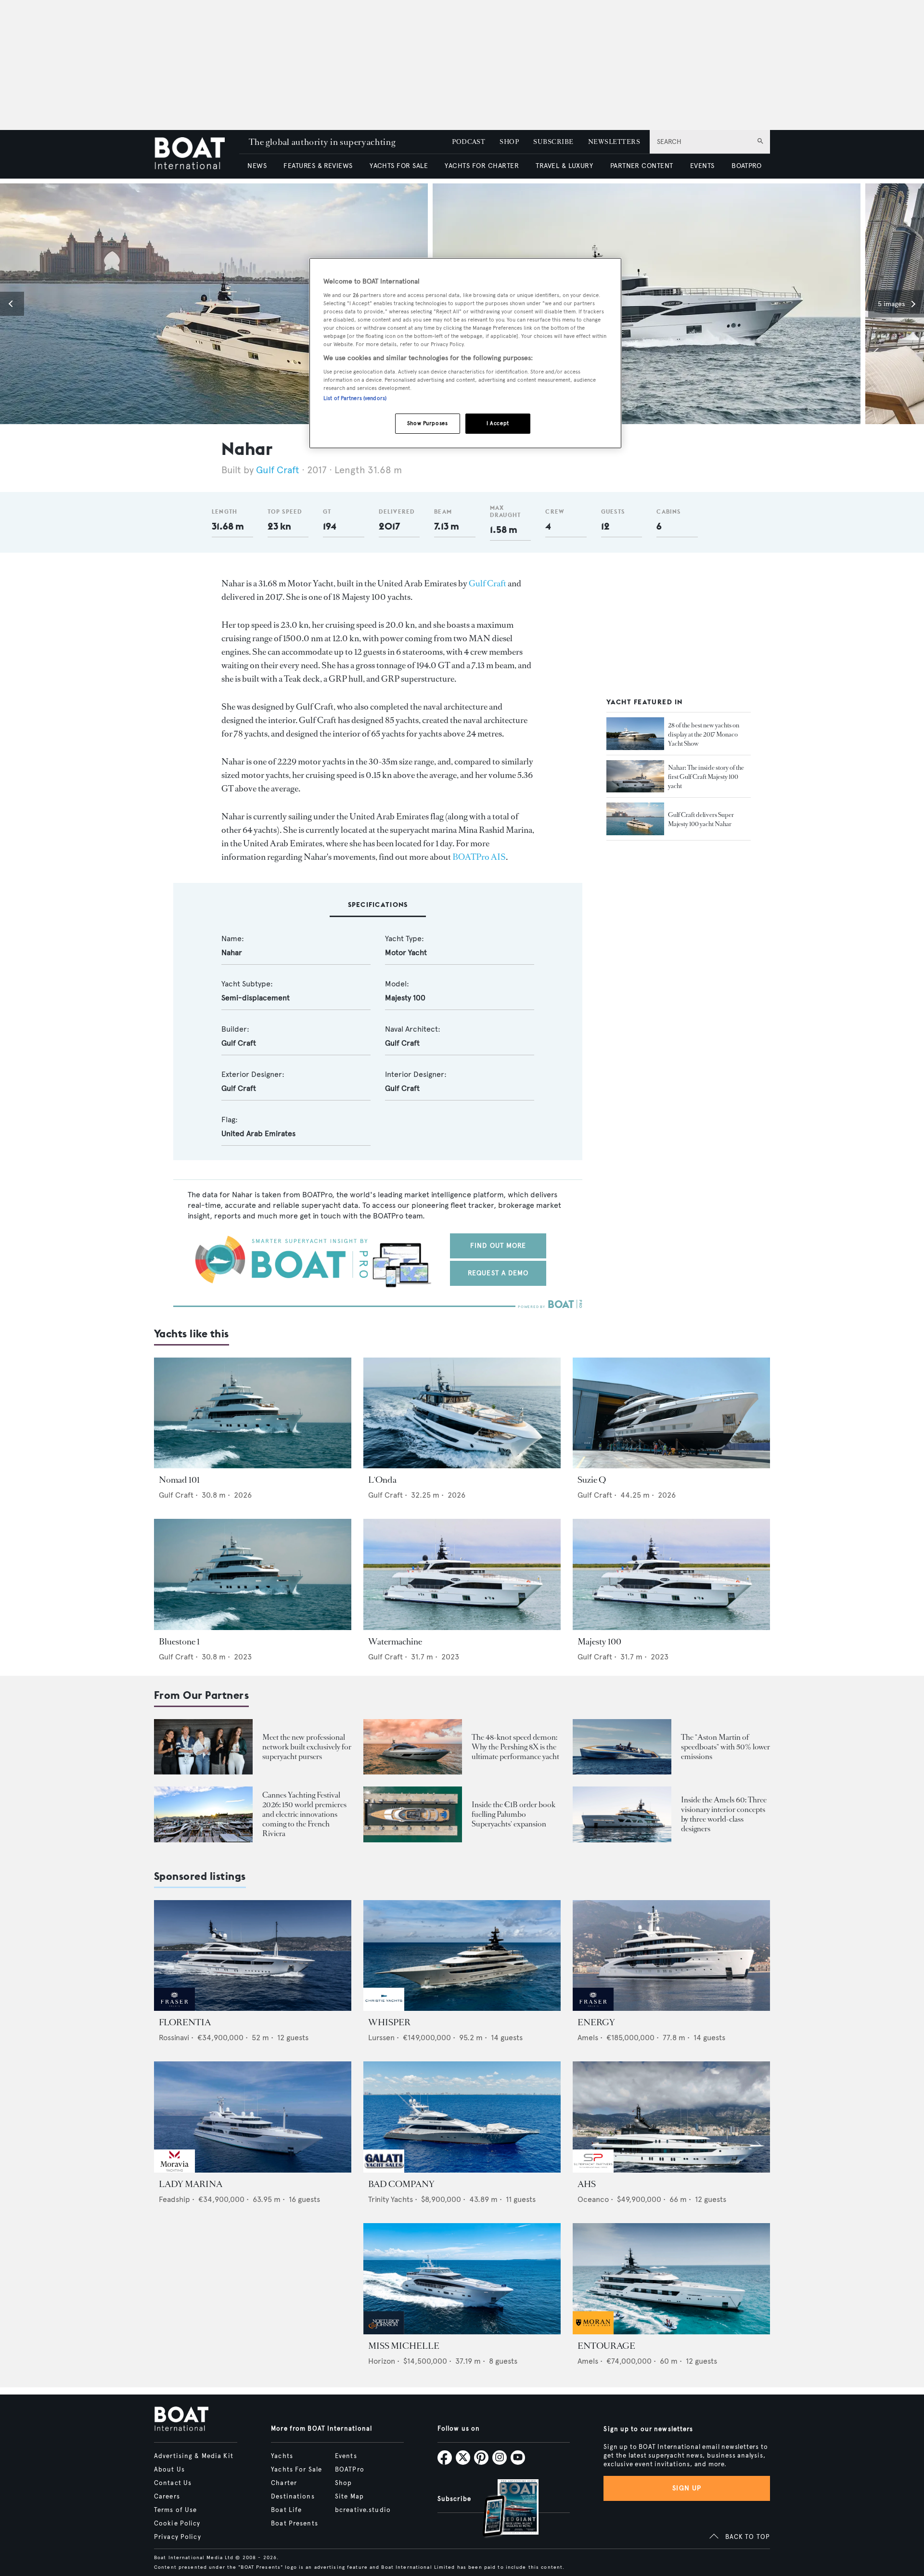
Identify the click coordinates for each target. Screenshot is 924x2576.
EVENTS (702, 166)
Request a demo (498, 1273)
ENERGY (596, 2022)
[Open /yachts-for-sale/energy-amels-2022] (671, 1956)
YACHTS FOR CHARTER (482, 166)
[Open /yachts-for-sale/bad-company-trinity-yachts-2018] (462, 2117)
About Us (169, 2470)
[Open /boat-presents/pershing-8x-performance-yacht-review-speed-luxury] (413, 1747)
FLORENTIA (185, 2022)
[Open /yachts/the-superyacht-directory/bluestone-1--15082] (253, 1574)
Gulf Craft (278, 470)
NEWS (257, 166)
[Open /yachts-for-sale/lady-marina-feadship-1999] (253, 2117)
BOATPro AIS (479, 857)
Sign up (687, 2488)
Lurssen (381, 2038)
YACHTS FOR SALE (399, 166)
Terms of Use (175, 2510)
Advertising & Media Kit (194, 2456)
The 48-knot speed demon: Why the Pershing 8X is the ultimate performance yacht (515, 1747)
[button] (12, 304)
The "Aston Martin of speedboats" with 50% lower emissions (725, 1747)
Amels (588, 2038)
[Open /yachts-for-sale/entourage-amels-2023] (671, 2279)
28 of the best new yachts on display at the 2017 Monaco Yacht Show (704, 734)
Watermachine (395, 1642)
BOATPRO (746, 166)
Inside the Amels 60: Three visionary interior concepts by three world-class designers (724, 1814)
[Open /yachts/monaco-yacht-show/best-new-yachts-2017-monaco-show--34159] (635, 734)
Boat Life (286, 2510)
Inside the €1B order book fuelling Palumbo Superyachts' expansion (513, 1814)
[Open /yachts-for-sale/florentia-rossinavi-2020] (253, 1956)
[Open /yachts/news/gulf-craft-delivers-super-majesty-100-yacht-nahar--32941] (635, 819)
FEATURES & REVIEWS (318, 166)
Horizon (382, 2361)
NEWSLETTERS (614, 142)
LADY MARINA (191, 2184)
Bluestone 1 (179, 1642)
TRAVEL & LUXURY (564, 166)
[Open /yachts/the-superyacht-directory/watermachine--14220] (462, 1574)
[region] (465, 353)
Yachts (282, 2456)
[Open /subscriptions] (502, 2509)
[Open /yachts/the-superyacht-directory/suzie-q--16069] (671, 1413)
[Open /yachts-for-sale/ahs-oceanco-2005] (671, 2117)
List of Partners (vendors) (355, 398)
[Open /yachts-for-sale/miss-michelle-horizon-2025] (462, 2279)
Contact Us (173, 2483)
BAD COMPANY (401, 2184)
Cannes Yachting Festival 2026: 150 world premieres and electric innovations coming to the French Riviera (304, 1814)
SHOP (509, 142)
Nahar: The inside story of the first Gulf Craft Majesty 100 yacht (706, 777)
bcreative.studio (363, 2510)
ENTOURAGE (606, 2346)
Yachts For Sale (296, 2470)
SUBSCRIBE (553, 142)
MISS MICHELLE (404, 2346)
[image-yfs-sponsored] (174, 2008)
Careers (167, 2497)
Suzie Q (592, 1480)
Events (346, 2456)
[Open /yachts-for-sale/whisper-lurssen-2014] (462, 1956)
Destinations (293, 2497)
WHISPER (389, 2022)
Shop (343, 2483)
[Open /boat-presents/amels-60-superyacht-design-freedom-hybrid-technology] (622, 1814)
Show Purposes (427, 423)
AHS (587, 2184)
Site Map (349, 2497)
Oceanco (593, 2199)
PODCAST (468, 142)
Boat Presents (295, 2524)
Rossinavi (174, 2038)
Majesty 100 (599, 1642)
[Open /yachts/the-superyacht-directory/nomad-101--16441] (253, 1413)
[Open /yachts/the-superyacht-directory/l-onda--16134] (462, 1413)
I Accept (498, 423)
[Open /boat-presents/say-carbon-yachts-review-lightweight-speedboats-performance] (622, 1747)
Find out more (498, 1246)
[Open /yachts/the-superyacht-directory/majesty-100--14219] (671, 1574)
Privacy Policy (178, 2537)
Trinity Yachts (391, 2199)
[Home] (197, 154)
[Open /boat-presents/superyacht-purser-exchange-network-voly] (203, 1747)
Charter (284, 2483)
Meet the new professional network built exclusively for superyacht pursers (307, 1747)
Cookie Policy (177, 2524)
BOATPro (350, 2470)
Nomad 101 (179, 1480)
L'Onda (382, 1480)
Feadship (174, 2199)
